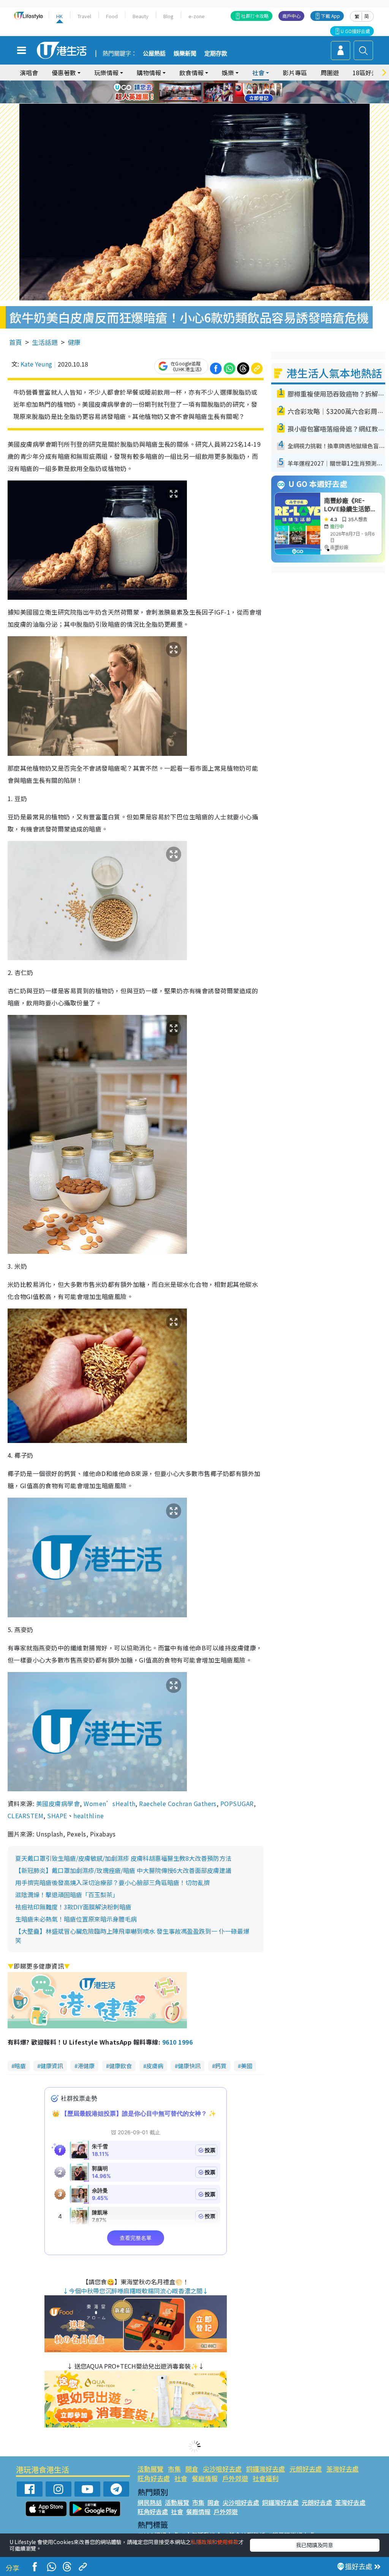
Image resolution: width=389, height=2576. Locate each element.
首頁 (16, 342)
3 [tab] (193, 83)
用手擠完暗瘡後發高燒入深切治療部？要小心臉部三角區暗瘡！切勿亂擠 (112, 1882)
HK (59, 16)
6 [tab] (215, 83)
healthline (89, 1816)
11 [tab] (208, 92)
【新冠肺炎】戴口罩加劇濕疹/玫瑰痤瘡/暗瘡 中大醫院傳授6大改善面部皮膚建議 (123, 1870)
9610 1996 (177, 2042)
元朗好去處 (306, 2469)
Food (112, 16)
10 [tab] (200, 92)
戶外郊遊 (235, 2478)
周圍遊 (330, 73)
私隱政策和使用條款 (215, 2542)
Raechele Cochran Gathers (178, 1803)
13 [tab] (193, 101)
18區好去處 (368, 73)
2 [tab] (185, 83)
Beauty (141, 16)
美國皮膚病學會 (58, 1803)
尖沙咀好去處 (222, 2469)
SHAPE (57, 1816)
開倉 (192, 2469)
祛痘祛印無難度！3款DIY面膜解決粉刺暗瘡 (73, 1907)
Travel (84, 16)
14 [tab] (200, 101)
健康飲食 (120, 2066)
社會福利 (266, 2478)
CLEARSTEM (25, 1816)
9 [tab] (193, 92)
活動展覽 (150, 2469)
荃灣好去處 (342, 2469)
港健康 (86, 2066)
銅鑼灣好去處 (266, 2469)
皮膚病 (155, 2066)
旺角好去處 (154, 2478)
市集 (174, 2469)
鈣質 (221, 2066)
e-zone (197, 16)
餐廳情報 (205, 2478)
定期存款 (216, 54)
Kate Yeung (36, 364)
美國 (247, 2066)
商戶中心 (291, 16)
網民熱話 (150, 2502)
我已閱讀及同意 (315, 2545)
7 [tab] (177, 92)
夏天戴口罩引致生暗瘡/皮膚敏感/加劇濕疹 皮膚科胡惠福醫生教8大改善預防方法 (123, 1858)
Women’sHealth (109, 1803)
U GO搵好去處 (355, 31)
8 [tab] (185, 92)
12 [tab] (215, 92)
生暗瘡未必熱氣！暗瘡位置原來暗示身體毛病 (76, 1919)
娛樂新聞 (185, 54)
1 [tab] (177, 83)
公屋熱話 (154, 54)
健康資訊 (52, 2066)
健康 (74, 342)
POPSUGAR (237, 1803)
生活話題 (45, 342)
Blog (168, 16)
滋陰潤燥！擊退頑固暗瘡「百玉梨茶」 (67, 1895)
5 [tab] (208, 83)
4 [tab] (200, 83)
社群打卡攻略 (255, 16)
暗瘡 (20, 2066)
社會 (181, 2478)
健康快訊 (189, 2066)
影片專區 (295, 73)
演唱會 (29, 73)
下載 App (330, 16)
